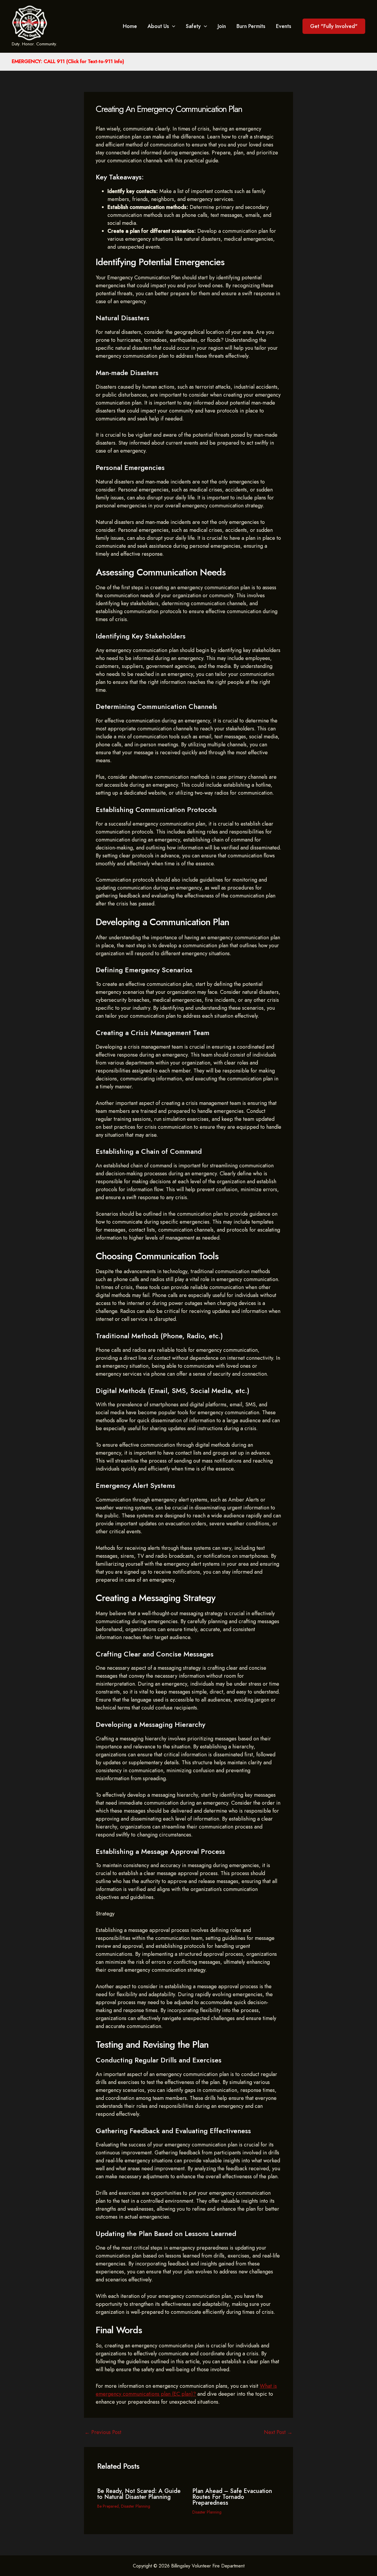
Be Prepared (108, 2506)
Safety (193, 26)
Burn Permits (251, 26)
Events (284, 26)
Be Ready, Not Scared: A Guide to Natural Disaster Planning (139, 2494)
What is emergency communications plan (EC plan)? (186, 2390)
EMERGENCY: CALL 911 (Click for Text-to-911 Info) (68, 61)
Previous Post (103, 2432)
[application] (172, 26)
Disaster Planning (136, 2506)
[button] (334, 26)
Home (130, 26)
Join (222, 26)
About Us (158, 26)
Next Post (278, 2432)
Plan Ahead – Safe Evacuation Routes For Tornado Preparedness (232, 2497)
